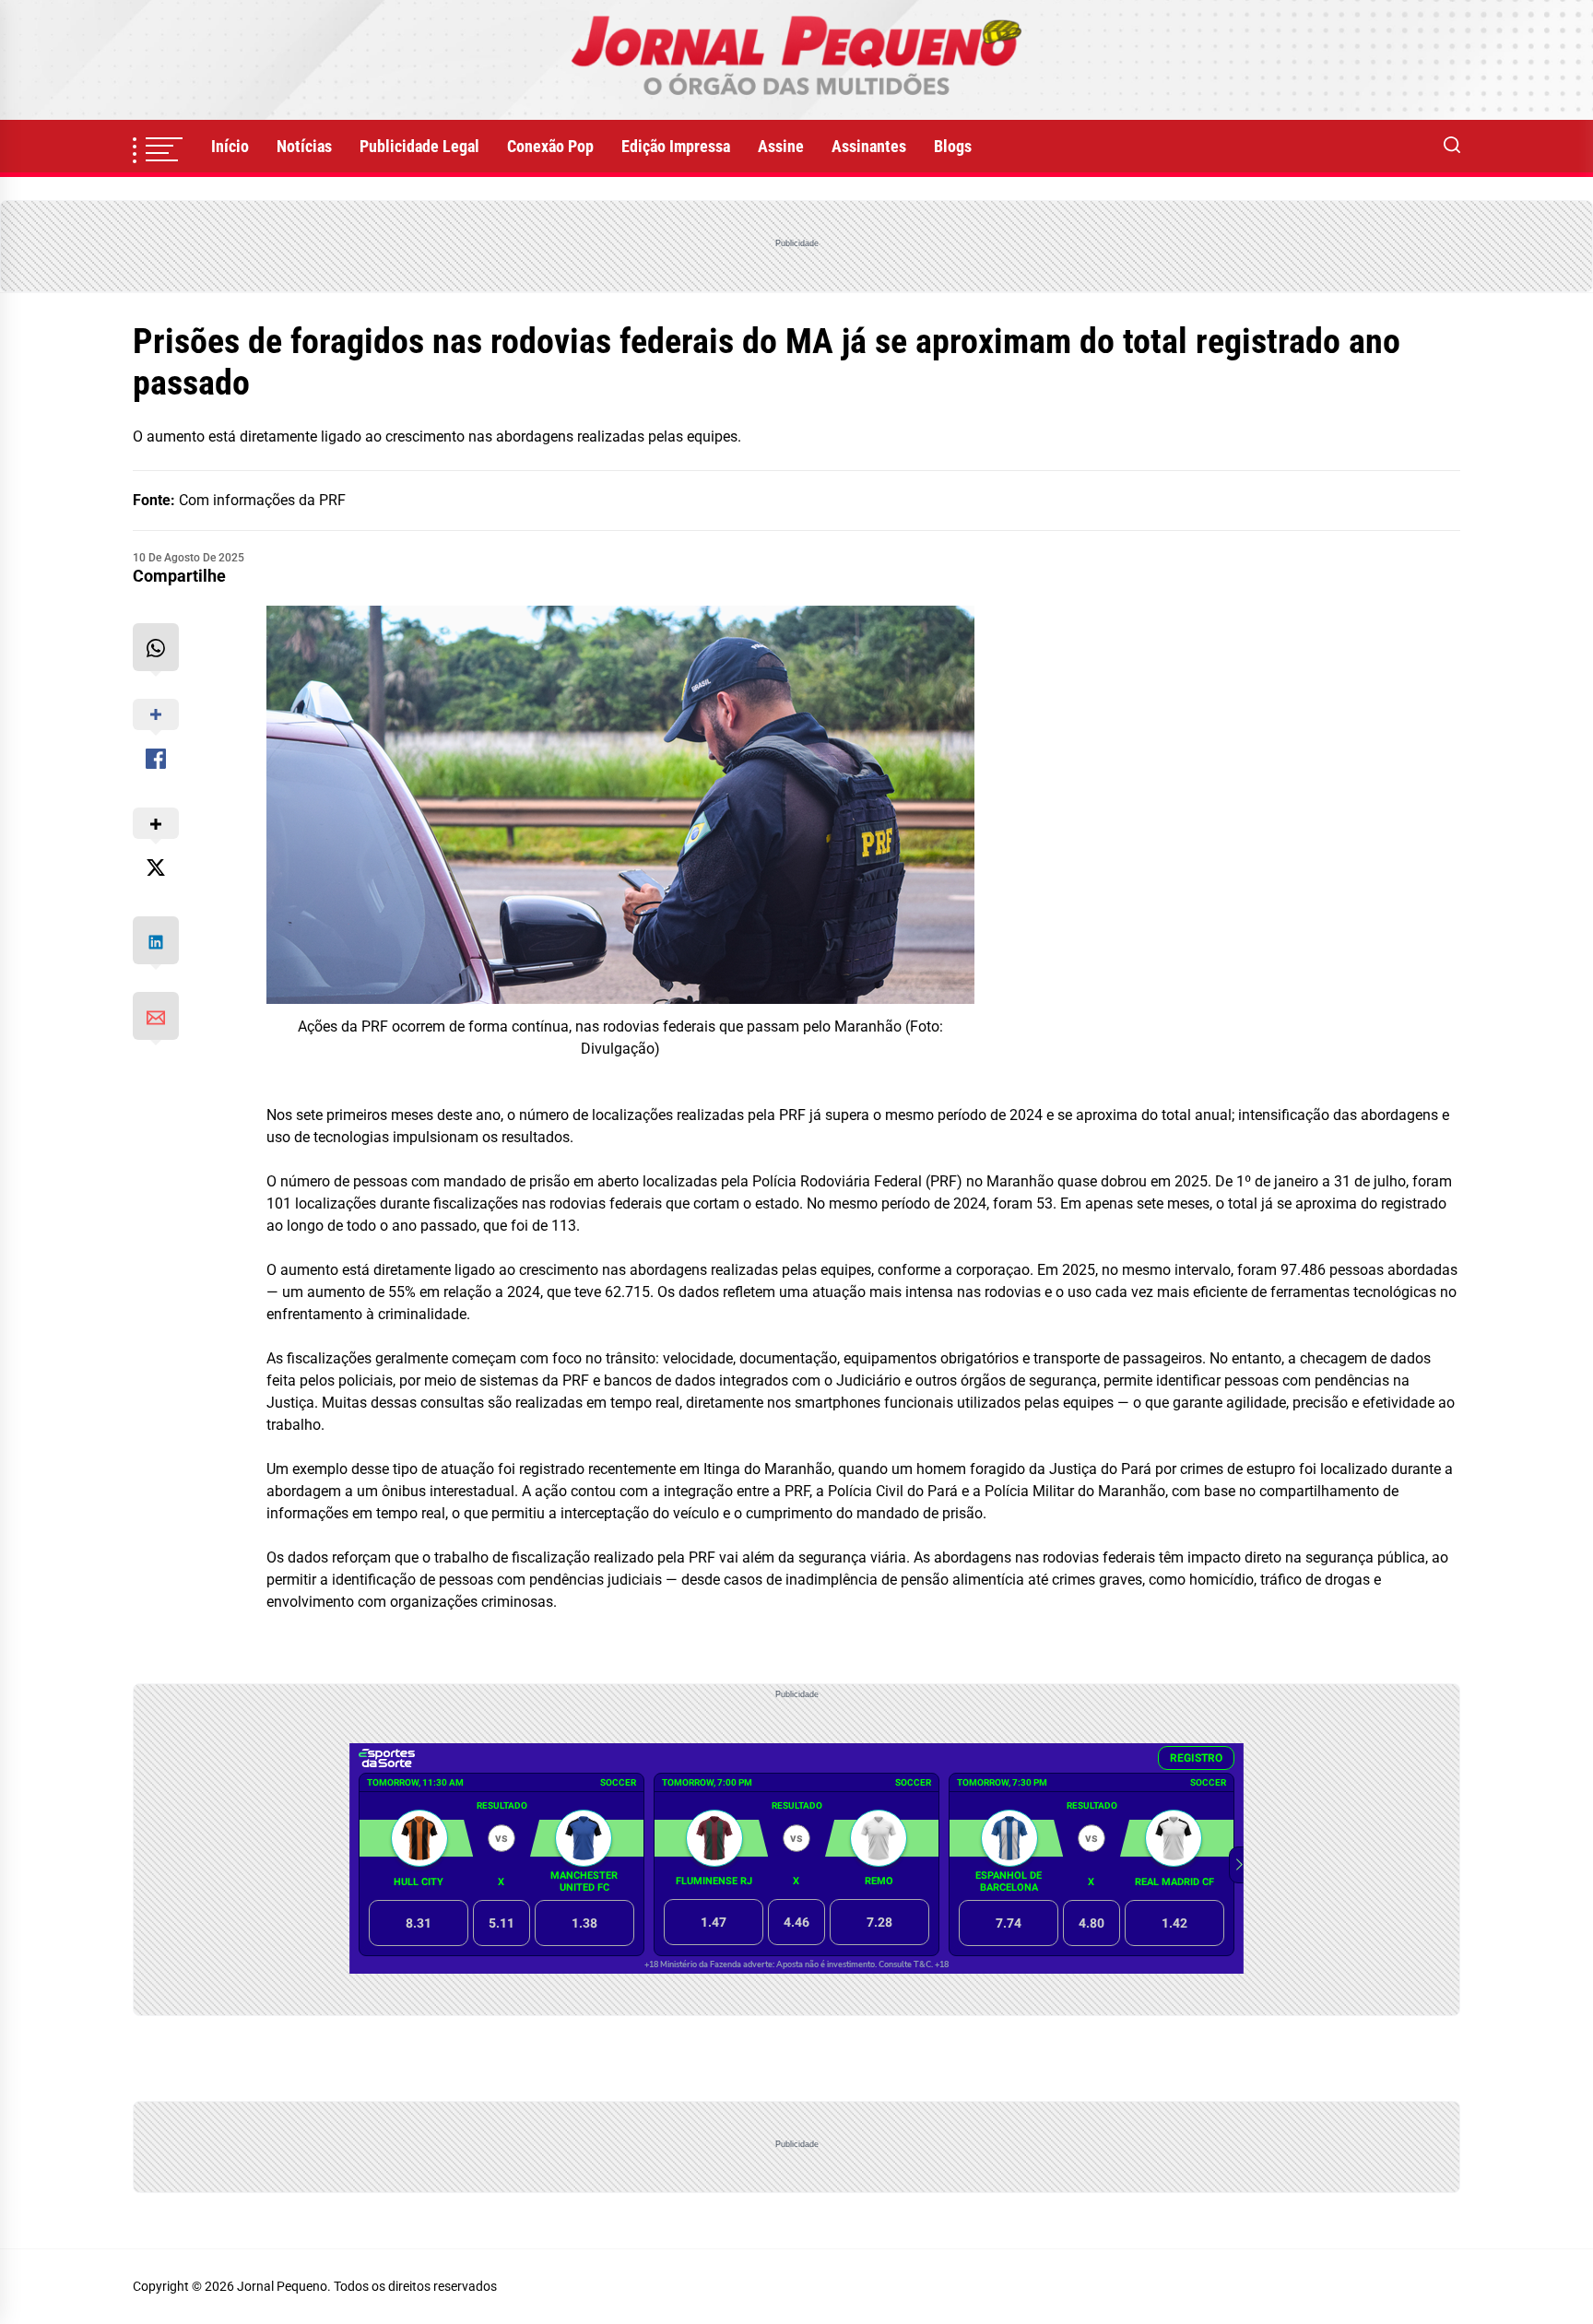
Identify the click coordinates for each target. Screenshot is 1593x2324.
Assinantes (869, 146)
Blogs (953, 146)
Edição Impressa (676, 146)
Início (230, 146)
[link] (796, 60)
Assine (781, 146)
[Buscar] (1452, 147)
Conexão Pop (550, 146)
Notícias (304, 146)
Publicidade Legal (419, 146)
